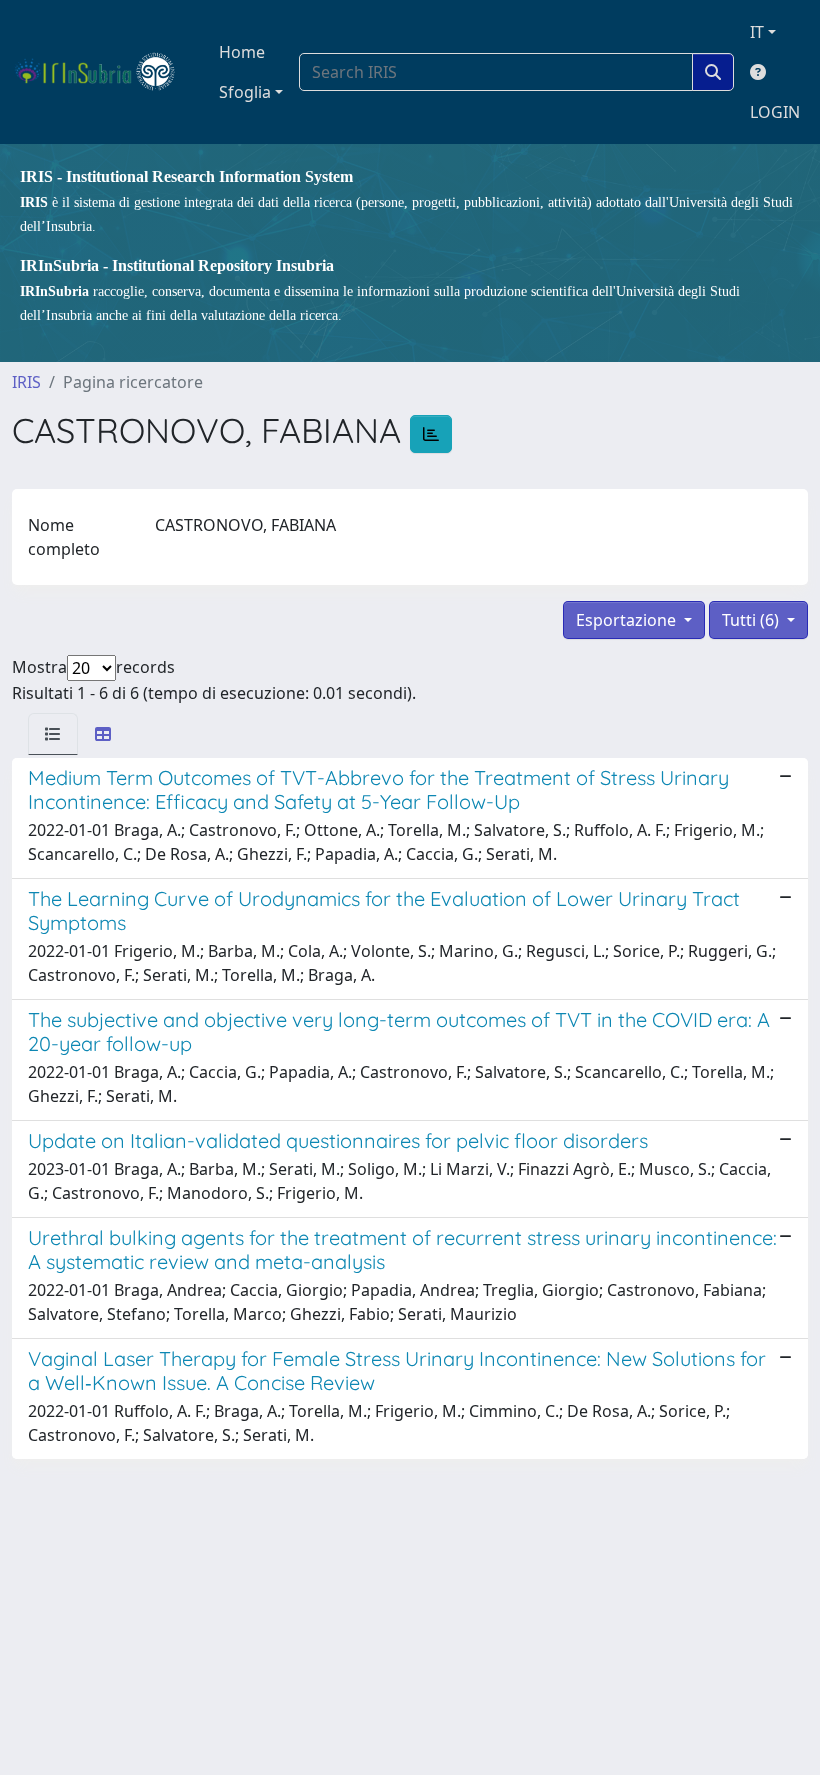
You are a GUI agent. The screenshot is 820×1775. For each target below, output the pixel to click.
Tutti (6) (752, 620)
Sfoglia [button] (245, 92)
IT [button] (757, 32)
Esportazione (628, 620)
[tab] (53, 734)
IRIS (26, 382)
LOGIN (775, 112)
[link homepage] (103, 72)
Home (242, 52)
